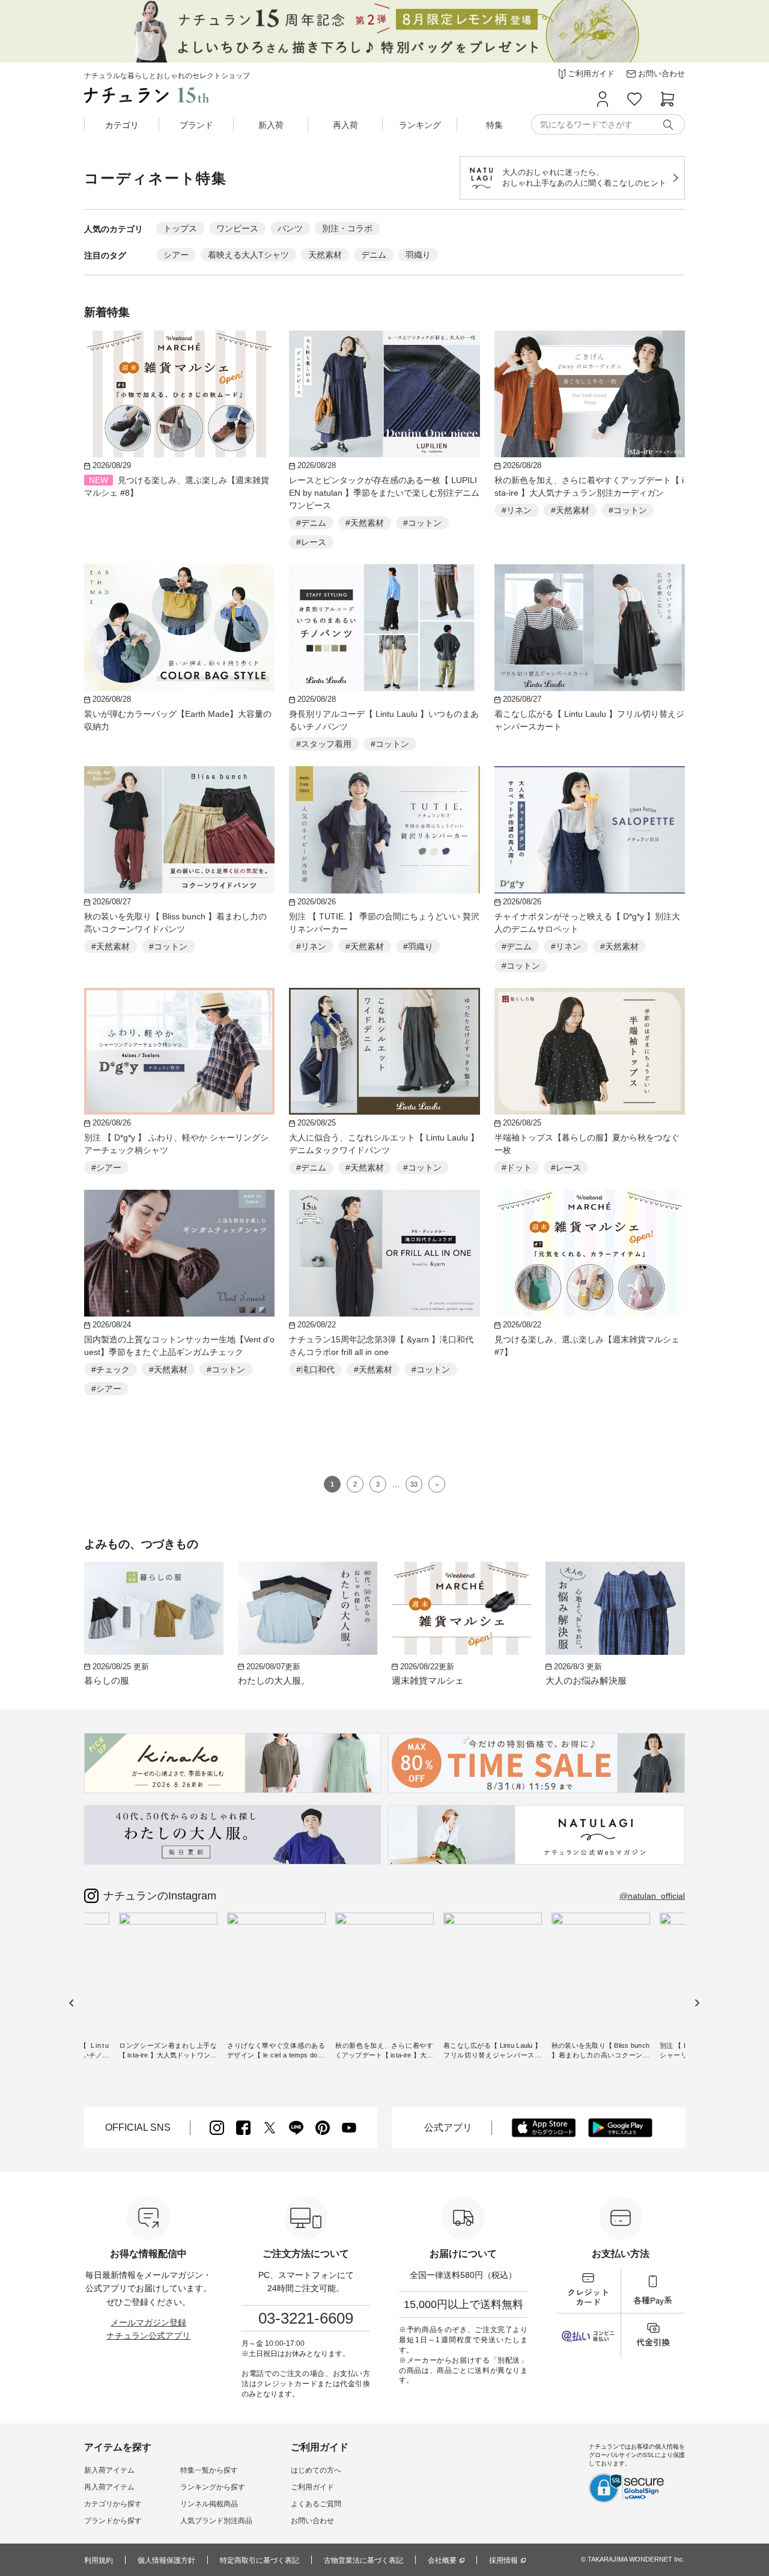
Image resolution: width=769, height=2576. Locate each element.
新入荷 (271, 125)
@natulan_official (652, 1896)
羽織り (418, 255)
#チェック (111, 1369)
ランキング (420, 125)
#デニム (311, 523)
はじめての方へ (316, 2470)
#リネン (517, 510)
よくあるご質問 (316, 2504)
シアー (176, 255)
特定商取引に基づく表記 (260, 2560)
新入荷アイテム (109, 2470)
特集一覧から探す (209, 2470)
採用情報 (503, 2560)
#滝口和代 (315, 1369)
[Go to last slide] (72, 2002)
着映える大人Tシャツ (248, 255)
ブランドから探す (113, 2521)
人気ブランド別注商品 (216, 2521)
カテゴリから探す (113, 2504)
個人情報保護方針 (166, 2560)
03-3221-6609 (306, 2318)
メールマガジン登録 (148, 2322)
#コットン (422, 523)
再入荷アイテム (109, 2487)
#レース (311, 542)
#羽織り (418, 946)
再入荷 (345, 125)
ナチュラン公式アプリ (148, 2336)
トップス (180, 228)
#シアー (106, 1168)
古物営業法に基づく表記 (363, 2560)
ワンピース (237, 228)
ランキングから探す (213, 2487)
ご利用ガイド (312, 2487)
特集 (494, 125)
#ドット (517, 1168)
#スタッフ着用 (324, 744)
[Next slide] (697, 2002)
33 (414, 1484)
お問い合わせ (312, 2521)
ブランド (196, 125)
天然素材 (325, 255)
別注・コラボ (347, 228)
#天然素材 (365, 523)
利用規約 (99, 2560)
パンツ (290, 228)
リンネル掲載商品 (209, 2504)
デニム (374, 255)
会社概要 (442, 2560)
